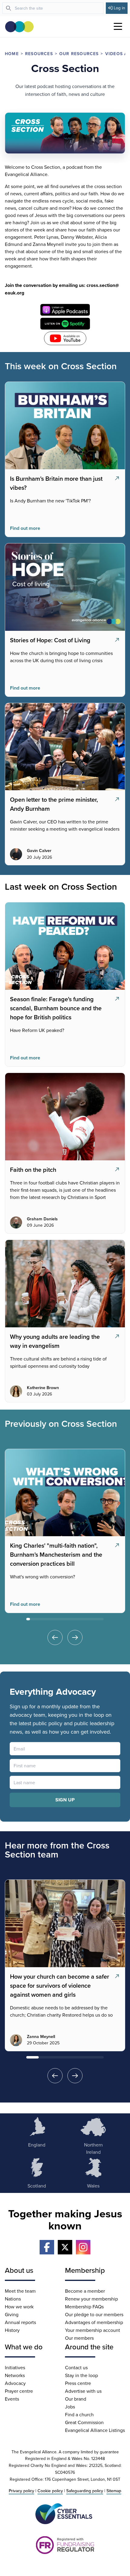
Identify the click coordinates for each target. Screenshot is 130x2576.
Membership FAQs (84, 2307)
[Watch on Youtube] (65, 338)
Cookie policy (50, 2491)
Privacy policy (21, 2491)
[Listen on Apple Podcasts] (65, 310)
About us (19, 2270)
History (12, 2330)
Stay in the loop (81, 2375)
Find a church (79, 2414)
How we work (19, 2307)
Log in (119, 8)
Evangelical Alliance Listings (95, 2430)
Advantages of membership (94, 2322)
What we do (24, 2347)
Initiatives (15, 2367)
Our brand (76, 2399)
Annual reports (20, 2322)
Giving (12, 2314)
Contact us (76, 2367)
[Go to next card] (75, 1637)
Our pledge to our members (94, 2314)
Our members (79, 2338)
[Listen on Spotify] (65, 324)
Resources (39, 54)
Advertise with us (83, 2391)
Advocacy (15, 2383)
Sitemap (114, 2491)
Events (12, 2399)
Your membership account (93, 2330)
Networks (15, 2375)
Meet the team (20, 2291)
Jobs (70, 2407)
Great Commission (84, 2422)
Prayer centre (19, 2391)
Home (12, 54)
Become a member (85, 2291)
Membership (85, 2270)
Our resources (79, 54)
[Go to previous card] (55, 1637)
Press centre (78, 2383)
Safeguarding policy (85, 2491)
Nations (13, 2299)
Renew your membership (91, 2299)
